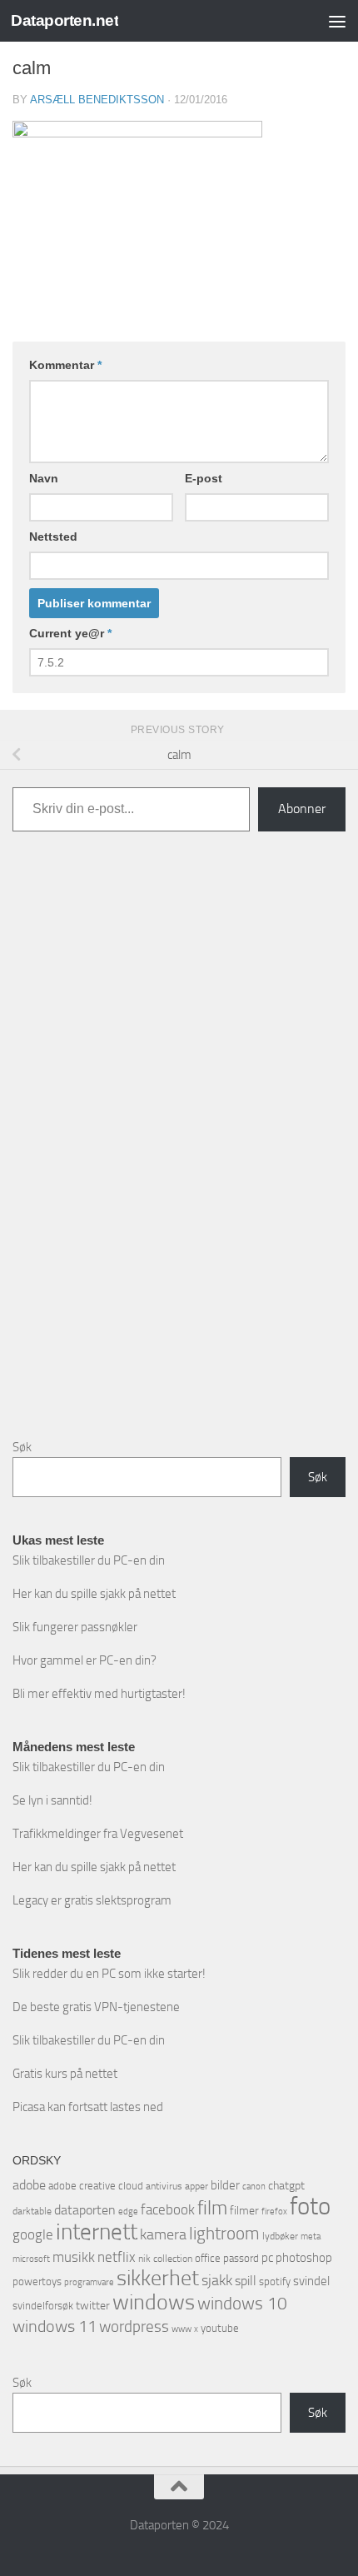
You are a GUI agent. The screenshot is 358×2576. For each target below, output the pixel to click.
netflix (117, 2257)
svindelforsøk (43, 2306)
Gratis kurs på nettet (65, 2074)
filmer (244, 2211)
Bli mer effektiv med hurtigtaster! (99, 1694)
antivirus (164, 2186)
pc (267, 2258)
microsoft (31, 2259)
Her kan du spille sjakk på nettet (94, 1594)
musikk (74, 2257)
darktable (32, 2211)
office (208, 2258)
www (181, 2329)
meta (311, 2237)
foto (310, 2207)
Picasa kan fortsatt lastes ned (88, 2107)
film (212, 2208)
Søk (22, 1447)
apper (196, 2186)
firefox (274, 2211)
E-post (204, 478)
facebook (168, 2209)
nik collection (165, 2259)
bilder (225, 2185)
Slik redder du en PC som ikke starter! (109, 1974)
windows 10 (242, 2303)
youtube (220, 2328)
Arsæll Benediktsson (97, 100)
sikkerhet (158, 2278)
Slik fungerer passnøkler (75, 1627)
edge (128, 2212)
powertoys (37, 2281)
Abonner (302, 809)
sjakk (217, 2280)
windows (154, 2302)
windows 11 (55, 2326)
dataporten (85, 2210)
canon (254, 2187)
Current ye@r (70, 633)
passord (241, 2258)
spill (246, 2281)
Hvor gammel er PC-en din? (85, 1660)
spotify (275, 2281)
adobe (29, 2185)
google (33, 2234)
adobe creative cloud (96, 2186)
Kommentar (65, 365)
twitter (93, 2306)
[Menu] (337, 21)
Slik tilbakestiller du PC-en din (89, 1560)
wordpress (134, 2326)
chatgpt (286, 2186)
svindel (311, 2281)
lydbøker (280, 2236)
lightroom (224, 2233)
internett (97, 2232)
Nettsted (53, 537)
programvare (89, 2282)
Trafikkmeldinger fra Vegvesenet (98, 1834)
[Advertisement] (179, 1148)
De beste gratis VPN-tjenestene (96, 2007)
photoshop (304, 2258)
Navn (44, 478)
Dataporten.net (65, 20)
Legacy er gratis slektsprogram (92, 1900)
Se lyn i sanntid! (52, 1800)
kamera (163, 2234)
